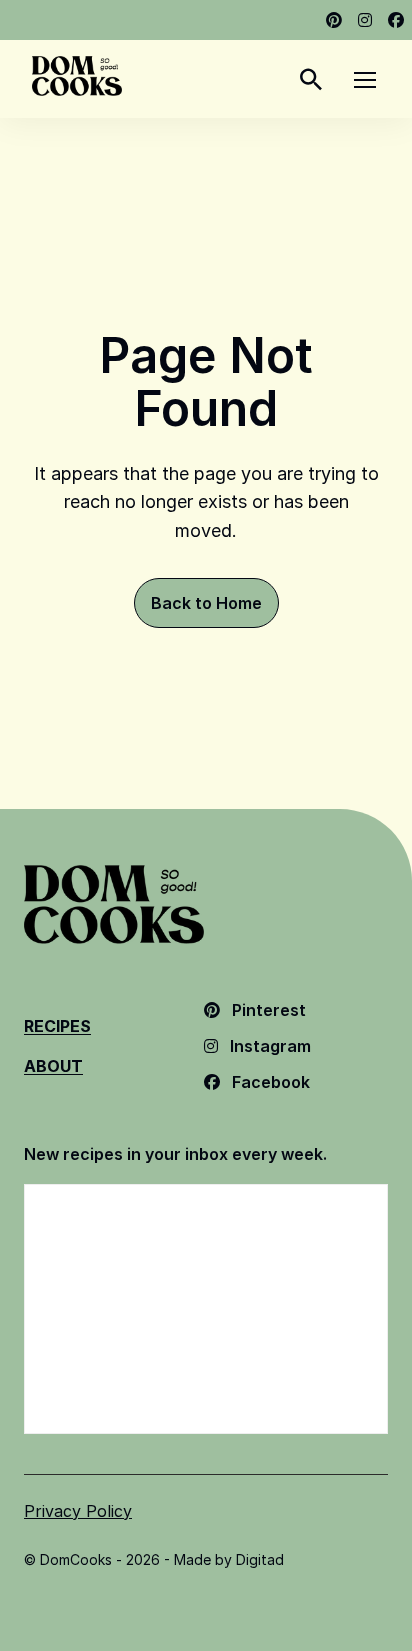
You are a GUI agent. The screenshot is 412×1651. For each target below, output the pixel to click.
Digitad (260, 1559)
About (53, 1066)
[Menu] (365, 79)
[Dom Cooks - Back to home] (77, 76)
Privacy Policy (78, 1511)
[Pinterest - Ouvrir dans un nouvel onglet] (334, 20)
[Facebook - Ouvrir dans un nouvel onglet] (396, 20)
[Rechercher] (311, 79)
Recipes (57, 1026)
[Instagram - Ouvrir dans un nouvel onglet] (365, 20)
